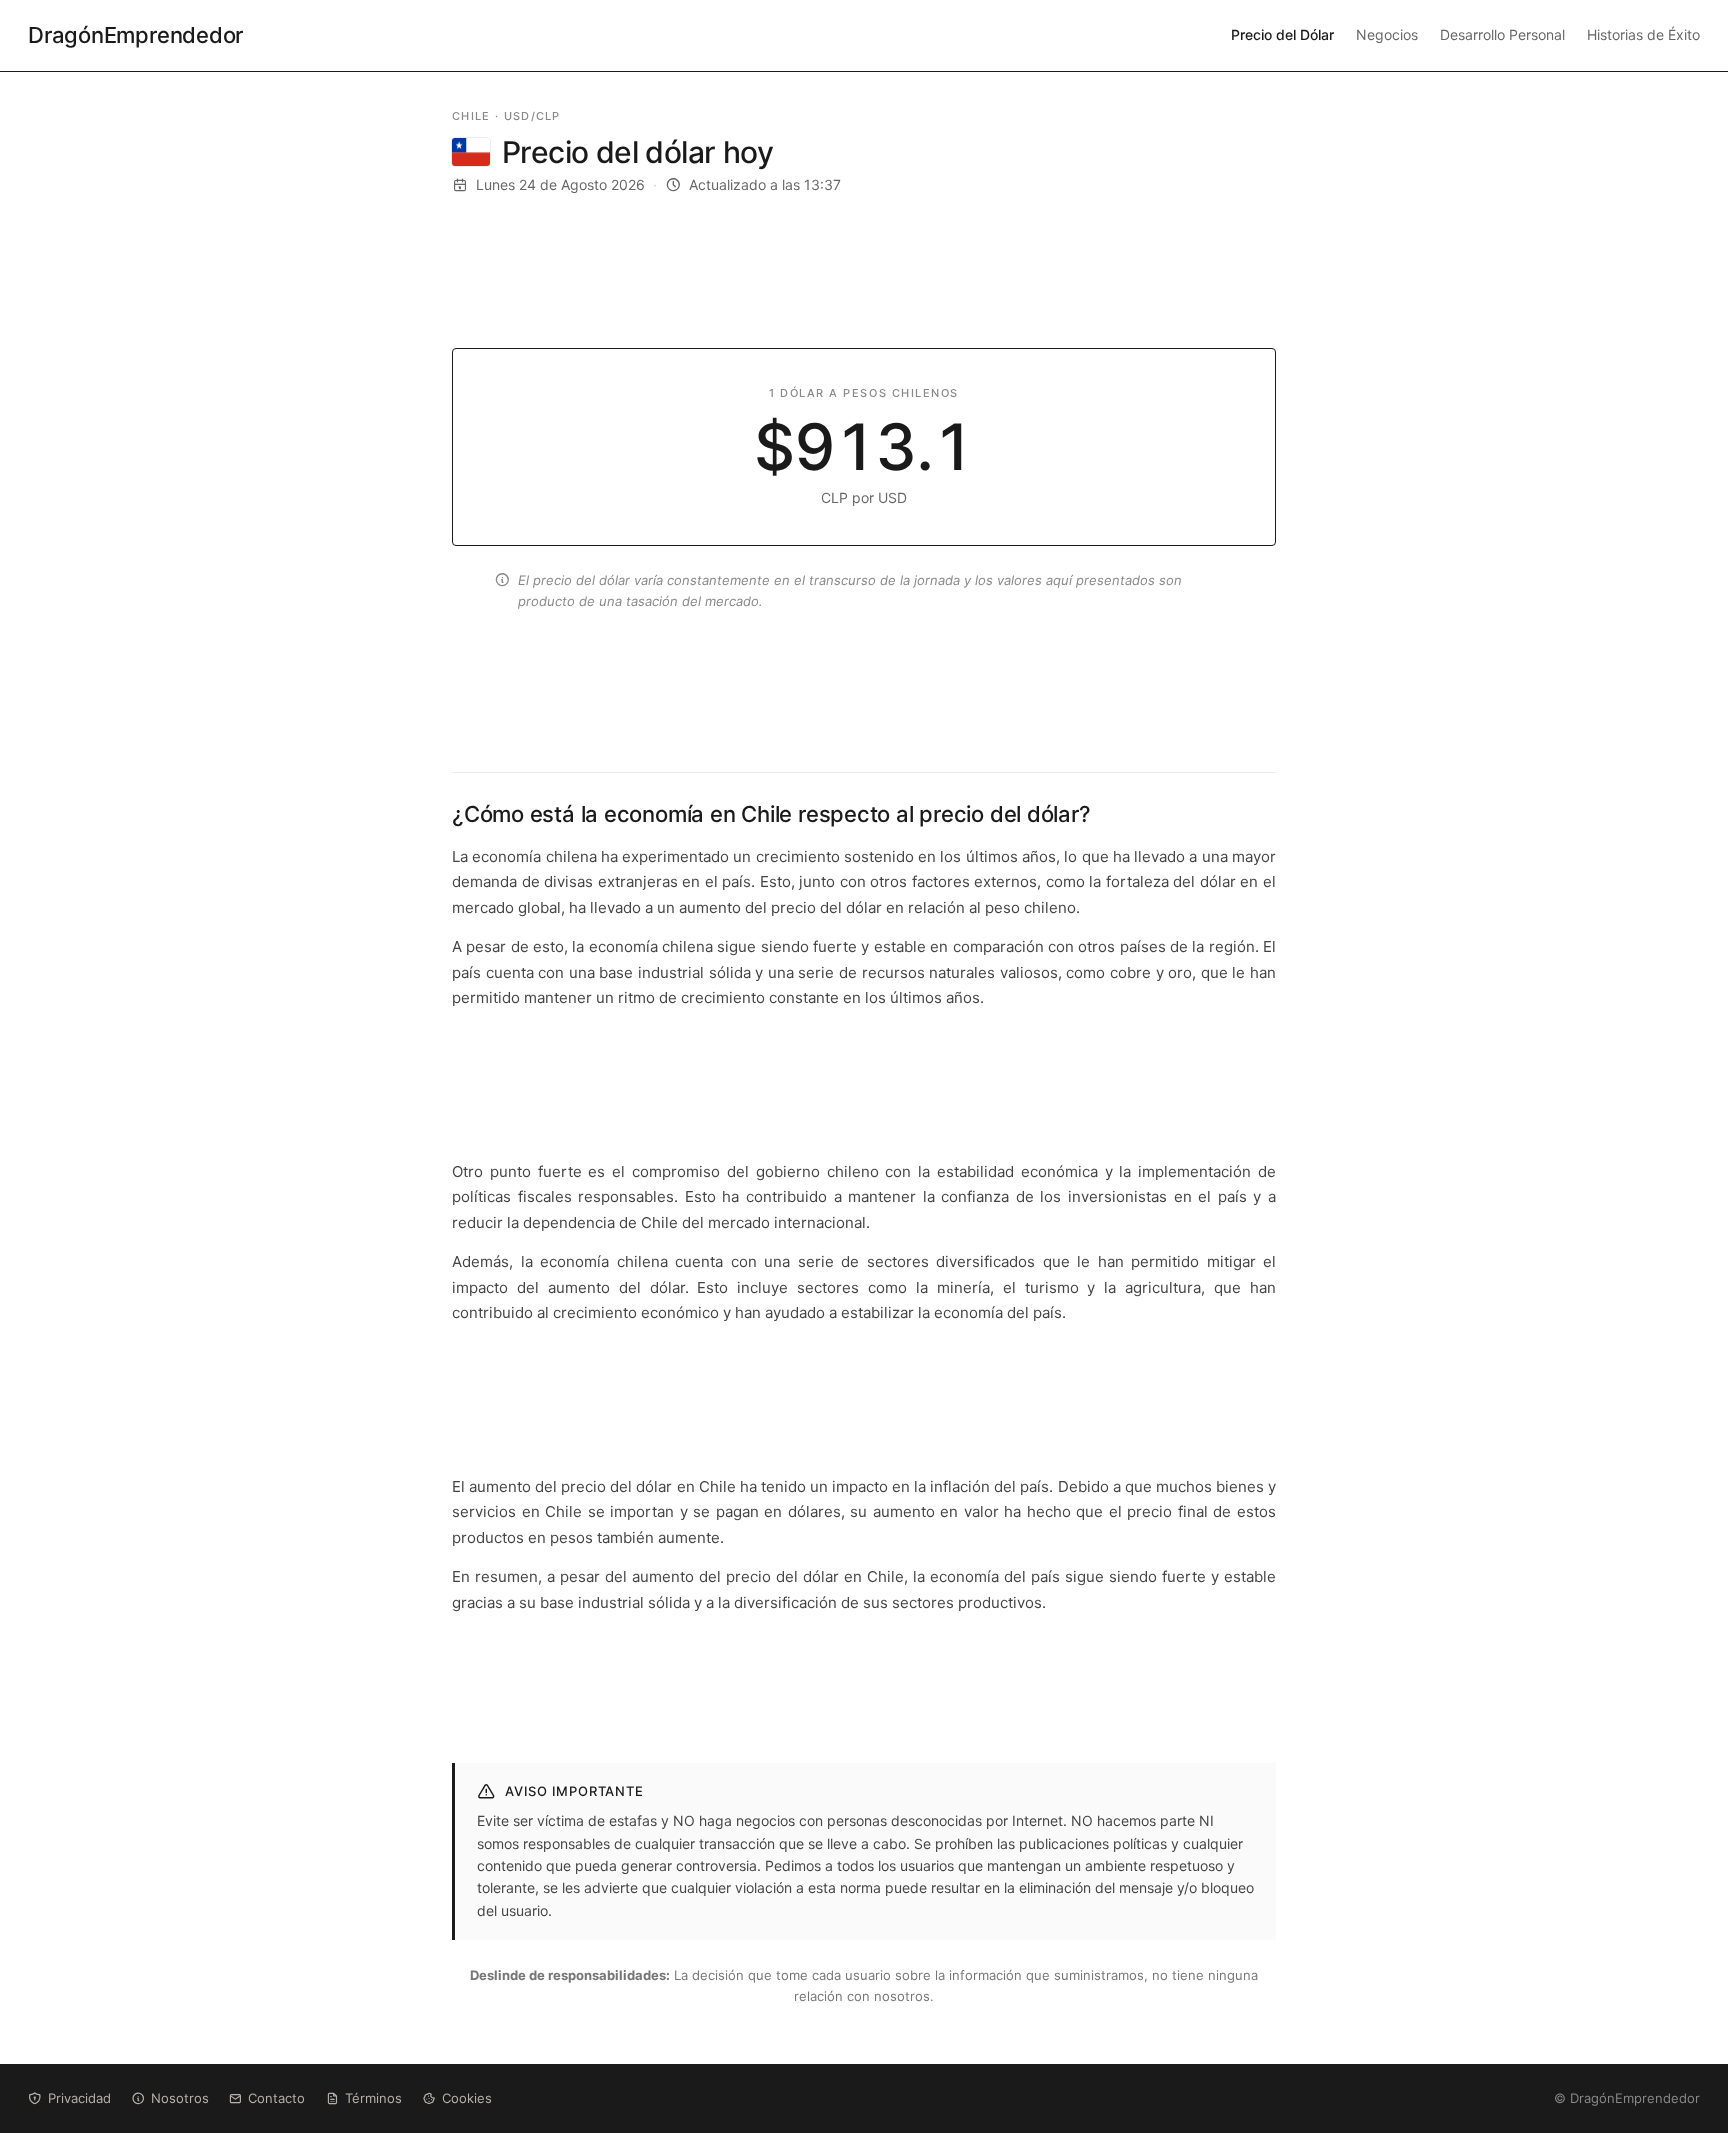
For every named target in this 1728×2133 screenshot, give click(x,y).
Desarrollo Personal (1502, 34)
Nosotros (180, 2098)
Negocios (1387, 34)
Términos (373, 2098)
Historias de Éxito (1643, 34)
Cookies (467, 2098)
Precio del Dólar (1282, 34)
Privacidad (79, 2098)
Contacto (276, 2098)
